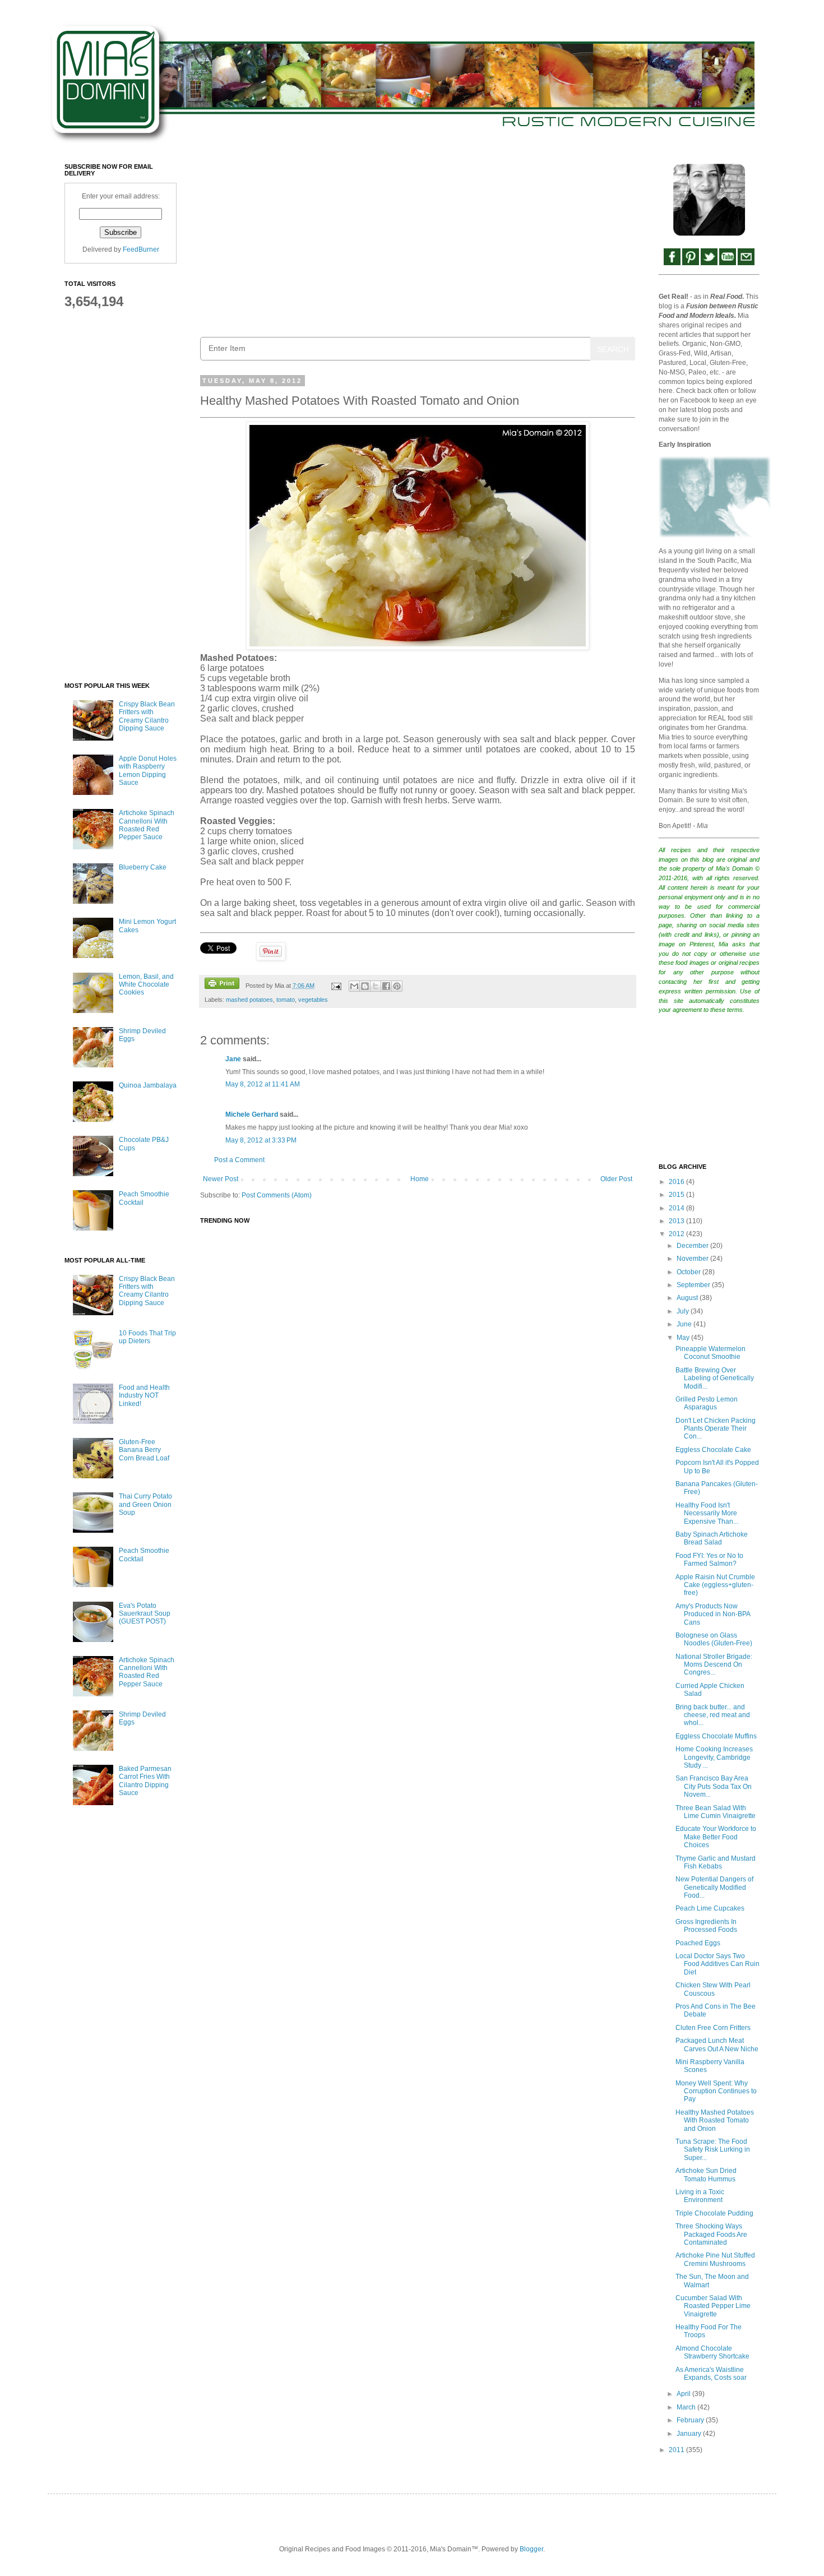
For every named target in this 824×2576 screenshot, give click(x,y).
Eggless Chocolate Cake (713, 1450)
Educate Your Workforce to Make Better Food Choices (716, 1837)
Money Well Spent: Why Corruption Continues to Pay (716, 2091)
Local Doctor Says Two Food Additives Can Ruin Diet (717, 1964)
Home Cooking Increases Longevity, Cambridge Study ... (714, 1757)
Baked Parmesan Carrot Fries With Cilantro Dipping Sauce (145, 1781)
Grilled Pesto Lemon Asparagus (707, 1403)
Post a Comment (239, 1160)
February (691, 2420)
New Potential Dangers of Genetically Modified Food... (714, 1887)
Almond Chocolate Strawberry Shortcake (712, 2352)
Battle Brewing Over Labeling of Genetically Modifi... (715, 1378)
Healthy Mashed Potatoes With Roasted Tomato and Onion (715, 2121)
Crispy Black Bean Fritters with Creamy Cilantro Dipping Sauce (147, 716)
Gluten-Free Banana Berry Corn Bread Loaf (144, 1450)
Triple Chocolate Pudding (714, 2213)
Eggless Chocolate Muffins (716, 1736)
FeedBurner (141, 249)
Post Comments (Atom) (277, 1195)
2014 (677, 1208)
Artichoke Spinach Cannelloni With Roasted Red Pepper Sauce (147, 825)
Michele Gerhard (252, 1114)
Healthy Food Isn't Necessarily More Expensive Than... (707, 1513)
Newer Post (221, 1179)
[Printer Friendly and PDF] (222, 985)
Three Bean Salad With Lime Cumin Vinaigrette (716, 1812)
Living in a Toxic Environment (700, 2196)
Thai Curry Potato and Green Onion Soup (145, 1504)
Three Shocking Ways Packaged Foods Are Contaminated (711, 2234)
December (693, 1246)
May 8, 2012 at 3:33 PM (261, 1140)
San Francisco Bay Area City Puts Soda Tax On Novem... (714, 1786)
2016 (677, 1182)
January (690, 2434)
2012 (677, 1234)
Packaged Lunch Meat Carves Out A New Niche (717, 2045)
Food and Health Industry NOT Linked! (144, 1396)
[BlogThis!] (365, 986)
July (684, 1311)
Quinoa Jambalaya (148, 1085)
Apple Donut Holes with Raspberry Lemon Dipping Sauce (148, 771)
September (694, 1285)
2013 (677, 1221)
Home (420, 1179)
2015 (677, 1195)
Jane (233, 1059)
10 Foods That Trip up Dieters (147, 1337)
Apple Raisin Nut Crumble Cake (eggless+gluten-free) (715, 1585)
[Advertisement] (418, 242)
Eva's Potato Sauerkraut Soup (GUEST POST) (145, 1614)
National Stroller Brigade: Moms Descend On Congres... (714, 1665)
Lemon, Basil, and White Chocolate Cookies (146, 985)
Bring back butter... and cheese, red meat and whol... (713, 1715)
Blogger (531, 2549)
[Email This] (354, 986)
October (689, 1272)
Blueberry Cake (143, 867)
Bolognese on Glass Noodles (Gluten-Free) (714, 1639)
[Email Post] (335, 986)
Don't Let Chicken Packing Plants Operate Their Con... (716, 1429)
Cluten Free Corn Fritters (713, 2028)
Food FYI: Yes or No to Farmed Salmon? (709, 1560)
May (684, 1338)
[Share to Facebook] (386, 986)
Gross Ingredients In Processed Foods (706, 1926)
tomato (286, 1000)
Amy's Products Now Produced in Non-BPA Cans (713, 1614)
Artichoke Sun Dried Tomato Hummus (706, 2175)
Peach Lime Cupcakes (710, 1908)
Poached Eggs (698, 1943)
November (693, 1259)
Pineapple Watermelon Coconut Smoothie (710, 1353)
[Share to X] (376, 986)
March (687, 2407)
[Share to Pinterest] (397, 986)
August (688, 1298)
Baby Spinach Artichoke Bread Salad (712, 1538)
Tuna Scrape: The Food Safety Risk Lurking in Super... (713, 2150)
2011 (677, 2450)
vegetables (313, 1000)
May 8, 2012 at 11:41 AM (263, 1084)
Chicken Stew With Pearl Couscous (713, 1989)
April (684, 2394)
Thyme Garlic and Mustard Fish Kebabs (716, 1862)
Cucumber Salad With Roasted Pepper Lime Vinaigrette (713, 2306)
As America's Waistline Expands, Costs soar (711, 2374)
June (685, 1324)
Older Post (616, 1179)
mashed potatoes (249, 1000)
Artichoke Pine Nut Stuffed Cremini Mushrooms (715, 2259)
